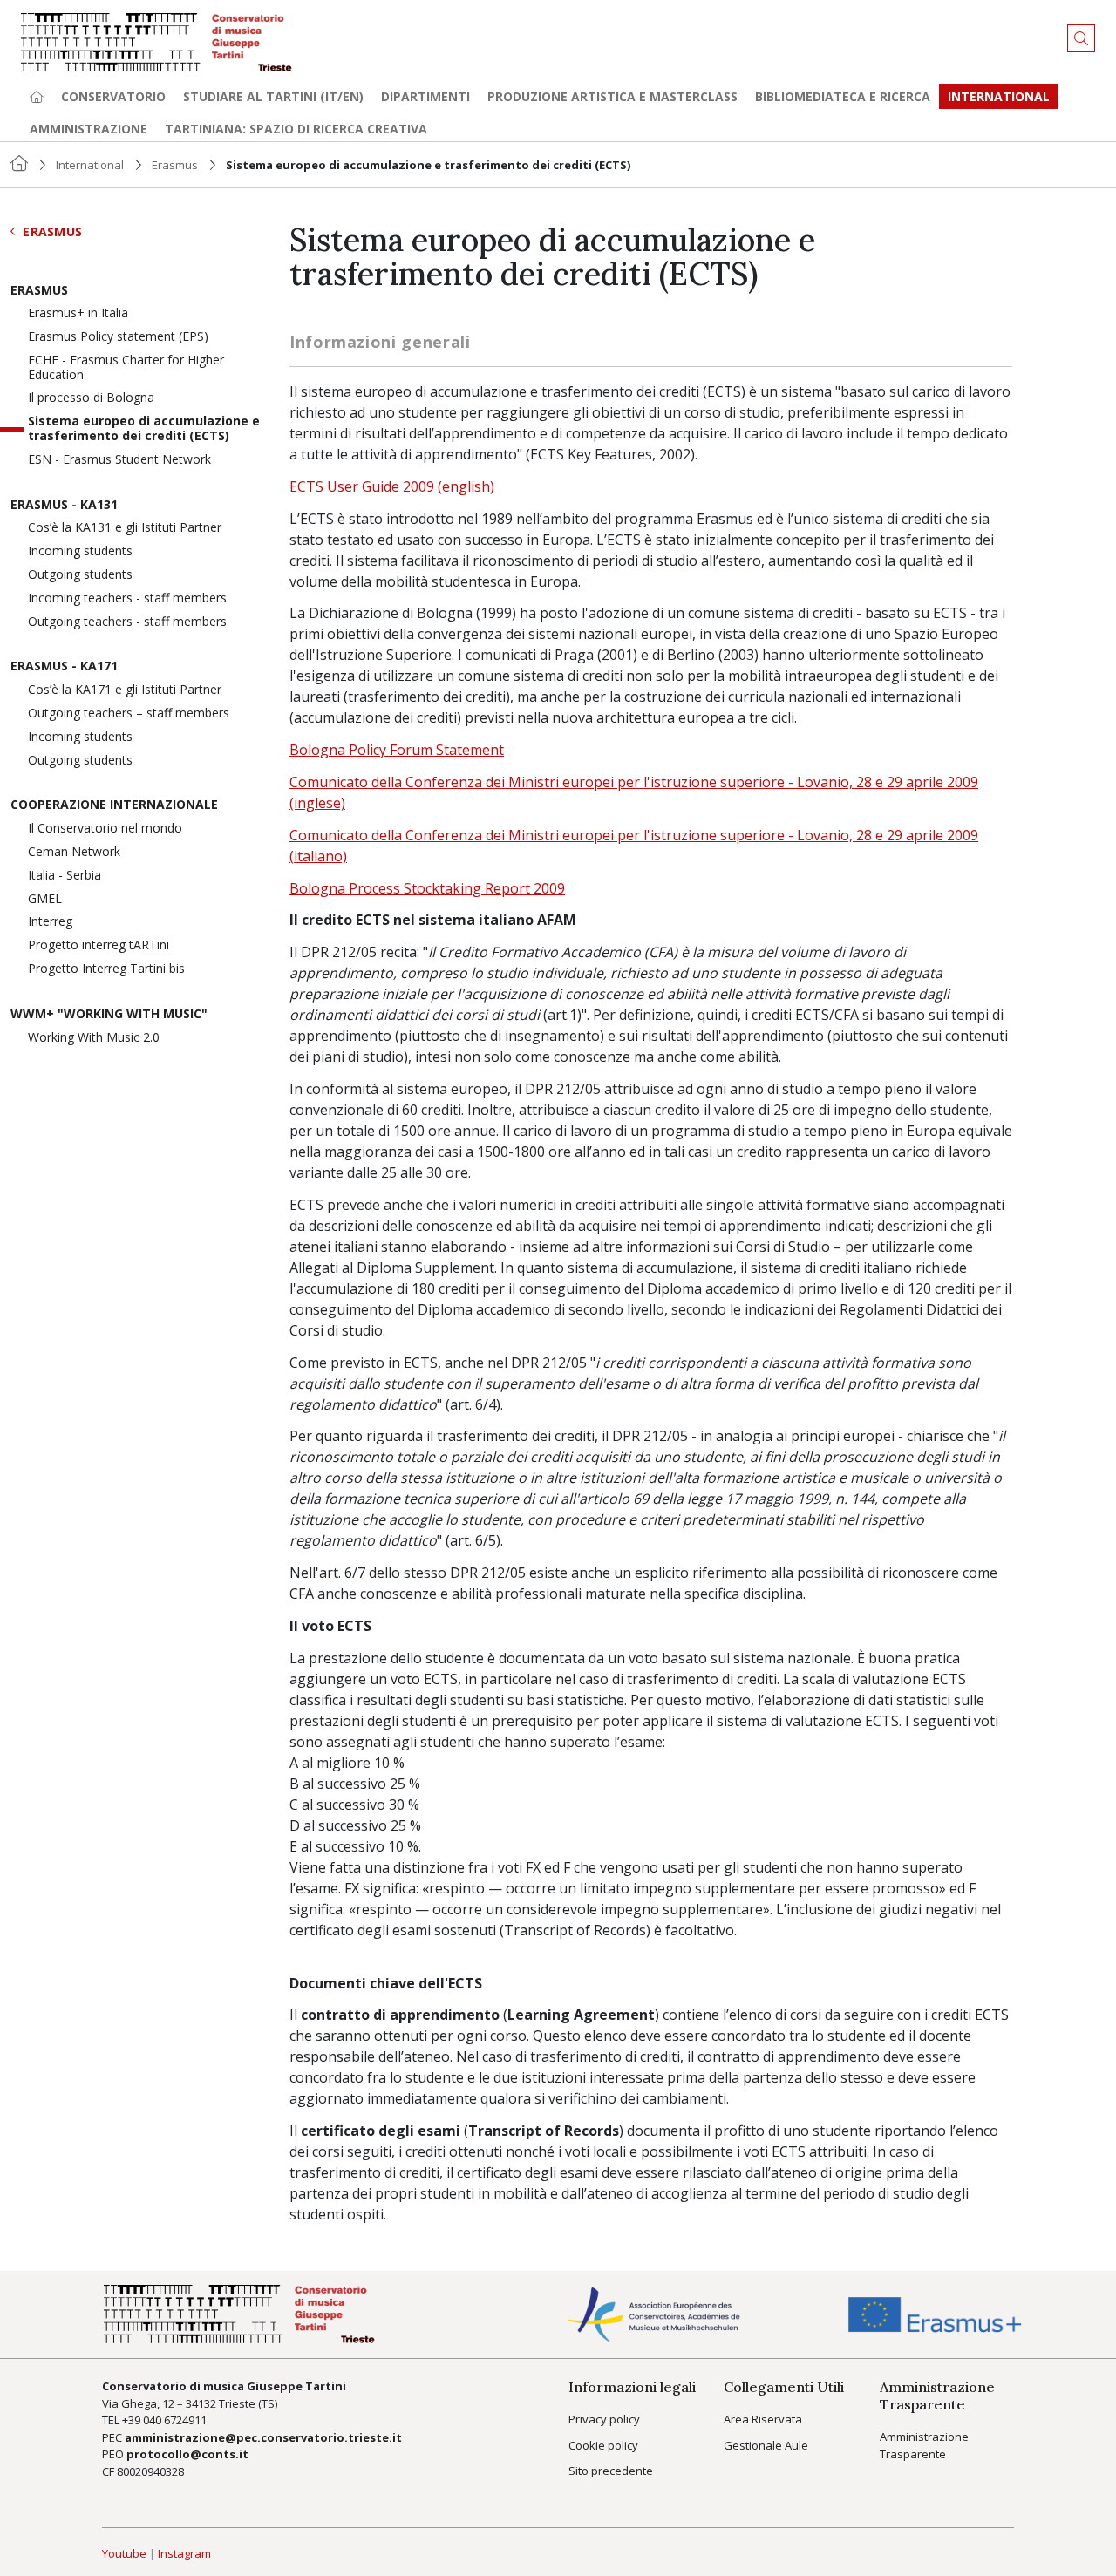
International (90, 165)
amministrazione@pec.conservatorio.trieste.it (263, 2437)
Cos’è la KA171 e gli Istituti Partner (125, 690)
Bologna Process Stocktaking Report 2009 (427, 888)
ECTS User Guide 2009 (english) (392, 486)
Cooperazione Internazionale (114, 805)
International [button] (999, 96)
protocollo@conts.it (187, 2454)
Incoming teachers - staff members (127, 598)
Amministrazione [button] (88, 129)
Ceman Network (74, 852)
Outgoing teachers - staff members (127, 622)
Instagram (184, 2553)
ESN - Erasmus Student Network (119, 460)
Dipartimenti (425, 96)
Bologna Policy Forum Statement (397, 750)
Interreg (50, 922)
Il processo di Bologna (91, 398)
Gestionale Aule (766, 2445)
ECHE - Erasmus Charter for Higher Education (126, 368)
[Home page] (37, 96)
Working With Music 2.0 (94, 1038)
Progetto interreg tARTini (99, 945)
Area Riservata (763, 2419)
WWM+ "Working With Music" (109, 1014)
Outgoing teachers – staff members (129, 714)
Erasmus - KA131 (64, 505)
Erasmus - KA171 (64, 666)
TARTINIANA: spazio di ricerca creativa (296, 129)
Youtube (124, 2553)
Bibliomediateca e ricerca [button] (843, 96)
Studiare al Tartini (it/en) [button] (273, 96)
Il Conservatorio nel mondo (105, 829)
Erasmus (175, 165)
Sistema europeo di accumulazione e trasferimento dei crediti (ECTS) (144, 429)
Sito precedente (611, 2471)
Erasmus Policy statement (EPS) (118, 337)
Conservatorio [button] (113, 96)
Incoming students (80, 551)
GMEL (45, 899)
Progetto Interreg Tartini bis (106, 969)
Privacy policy (604, 2419)
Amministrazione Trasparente (924, 2445)
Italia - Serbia (65, 876)
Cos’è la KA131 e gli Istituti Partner (125, 528)
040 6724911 (175, 2420)
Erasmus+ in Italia (78, 313)
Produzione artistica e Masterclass (612, 96)
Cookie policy (603, 2445)
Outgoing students (80, 575)
